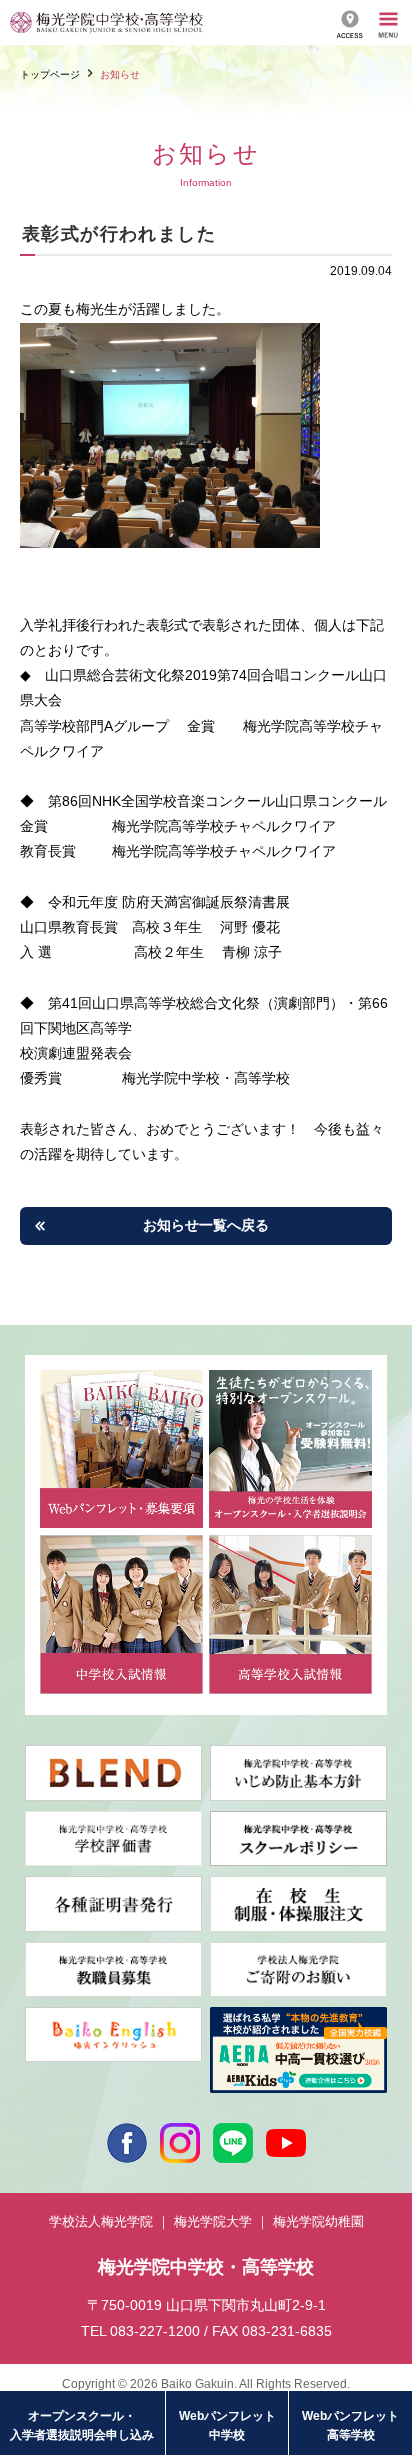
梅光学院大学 (213, 2221)
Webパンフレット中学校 (227, 2425)
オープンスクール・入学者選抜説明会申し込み (82, 2425)
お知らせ (120, 74)
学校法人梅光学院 (101, 2221)
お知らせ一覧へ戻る (206, 1225)
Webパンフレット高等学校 (350, 2425)
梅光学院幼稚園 (318, 2221)
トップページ (50, 74)
